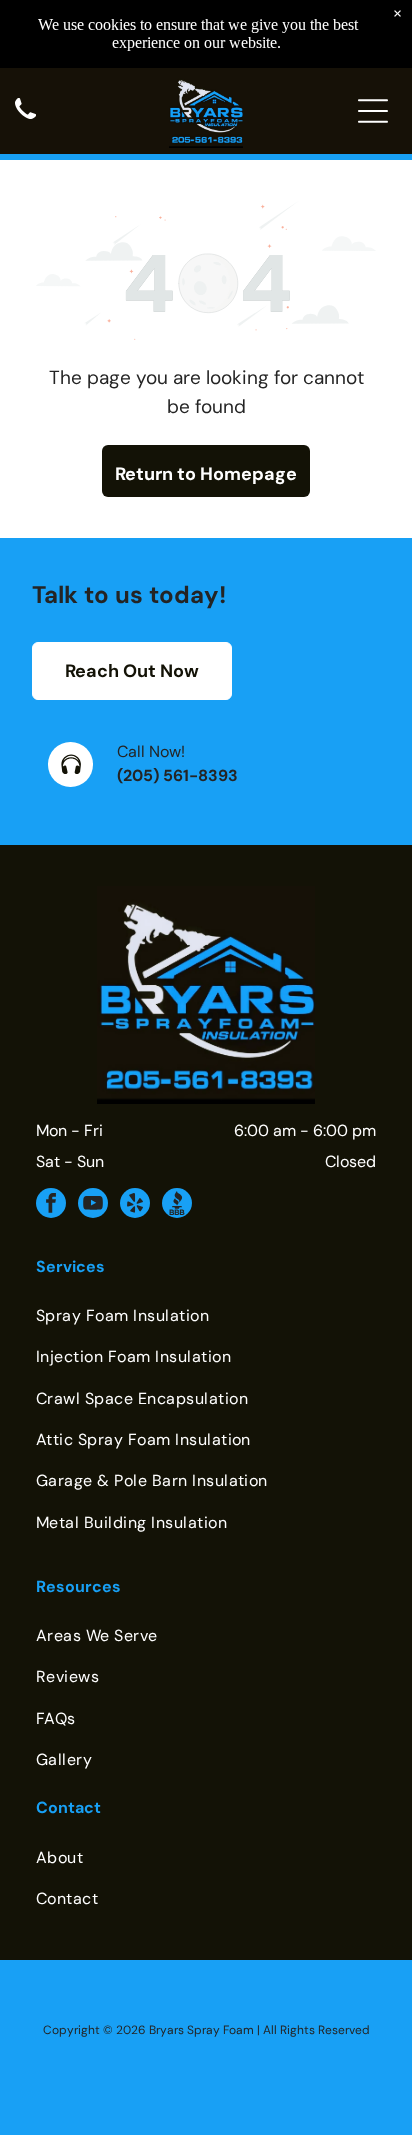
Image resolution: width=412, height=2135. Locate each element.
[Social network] (177, 1205)
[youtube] (93, 1205)
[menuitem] (206, 1315)
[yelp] (135, 1205)
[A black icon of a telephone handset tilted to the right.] (25, 120)
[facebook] (51, 1205)
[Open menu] (373, 111)
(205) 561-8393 (177, 775)
